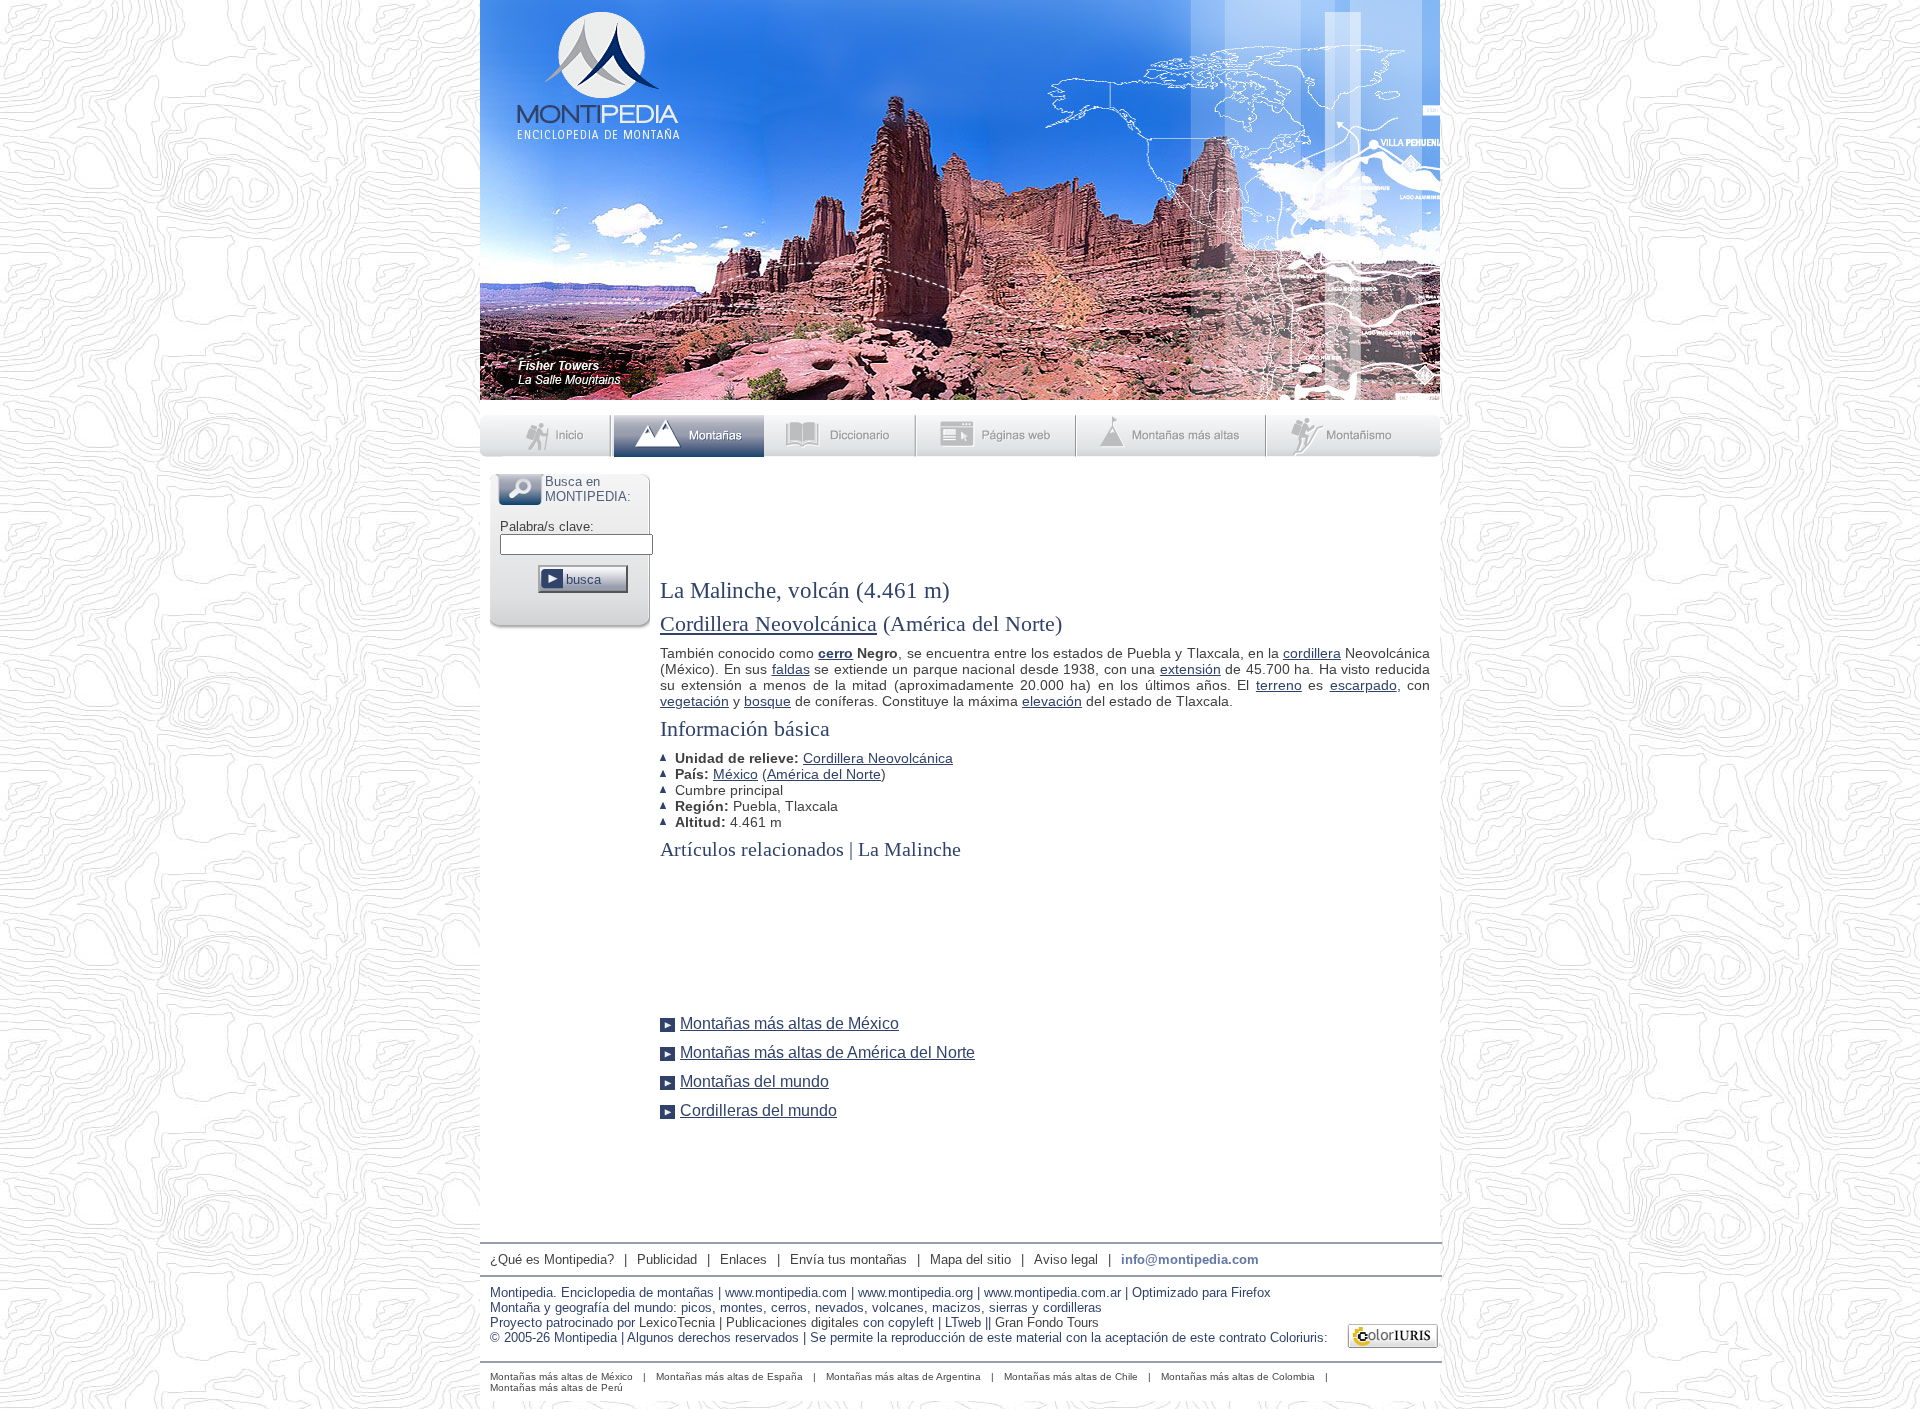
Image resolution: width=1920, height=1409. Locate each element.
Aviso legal (1066, 1259)
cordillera (1312, 653)
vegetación (694, 701)
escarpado (1363, 685)
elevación (1052, 701)
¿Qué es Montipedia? (552, 1259)
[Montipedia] (547, 436)
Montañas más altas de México (789, 1023)
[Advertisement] (570, 934)
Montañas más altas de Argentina (903, 1376)
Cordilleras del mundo (758, 1110)
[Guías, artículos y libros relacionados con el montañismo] (1354, 436)
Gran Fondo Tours (1047, 1322)
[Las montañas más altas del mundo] (1173, 436)
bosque (767, 701)
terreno (1279, 685)
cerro (835, 653)
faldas (791, 669)
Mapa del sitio (970, 1259)
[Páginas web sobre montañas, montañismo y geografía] (998, 436)
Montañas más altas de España (729, 1376)
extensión (1190, 669)
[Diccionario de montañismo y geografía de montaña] (841, 436)
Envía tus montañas (848, 1259)
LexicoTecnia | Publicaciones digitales (749, 1322)
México (735, 774)
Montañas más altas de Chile (1071, 1376)
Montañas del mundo (754, 1081)
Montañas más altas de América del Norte (827, 1052)
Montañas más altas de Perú (556, 1387)
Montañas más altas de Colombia (1238, 1376)
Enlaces (743, 1259)
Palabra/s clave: (547, 526)
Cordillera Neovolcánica (768, 624)
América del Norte (824, 774)
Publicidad (667, 1259)
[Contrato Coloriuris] (1393, 1338)
